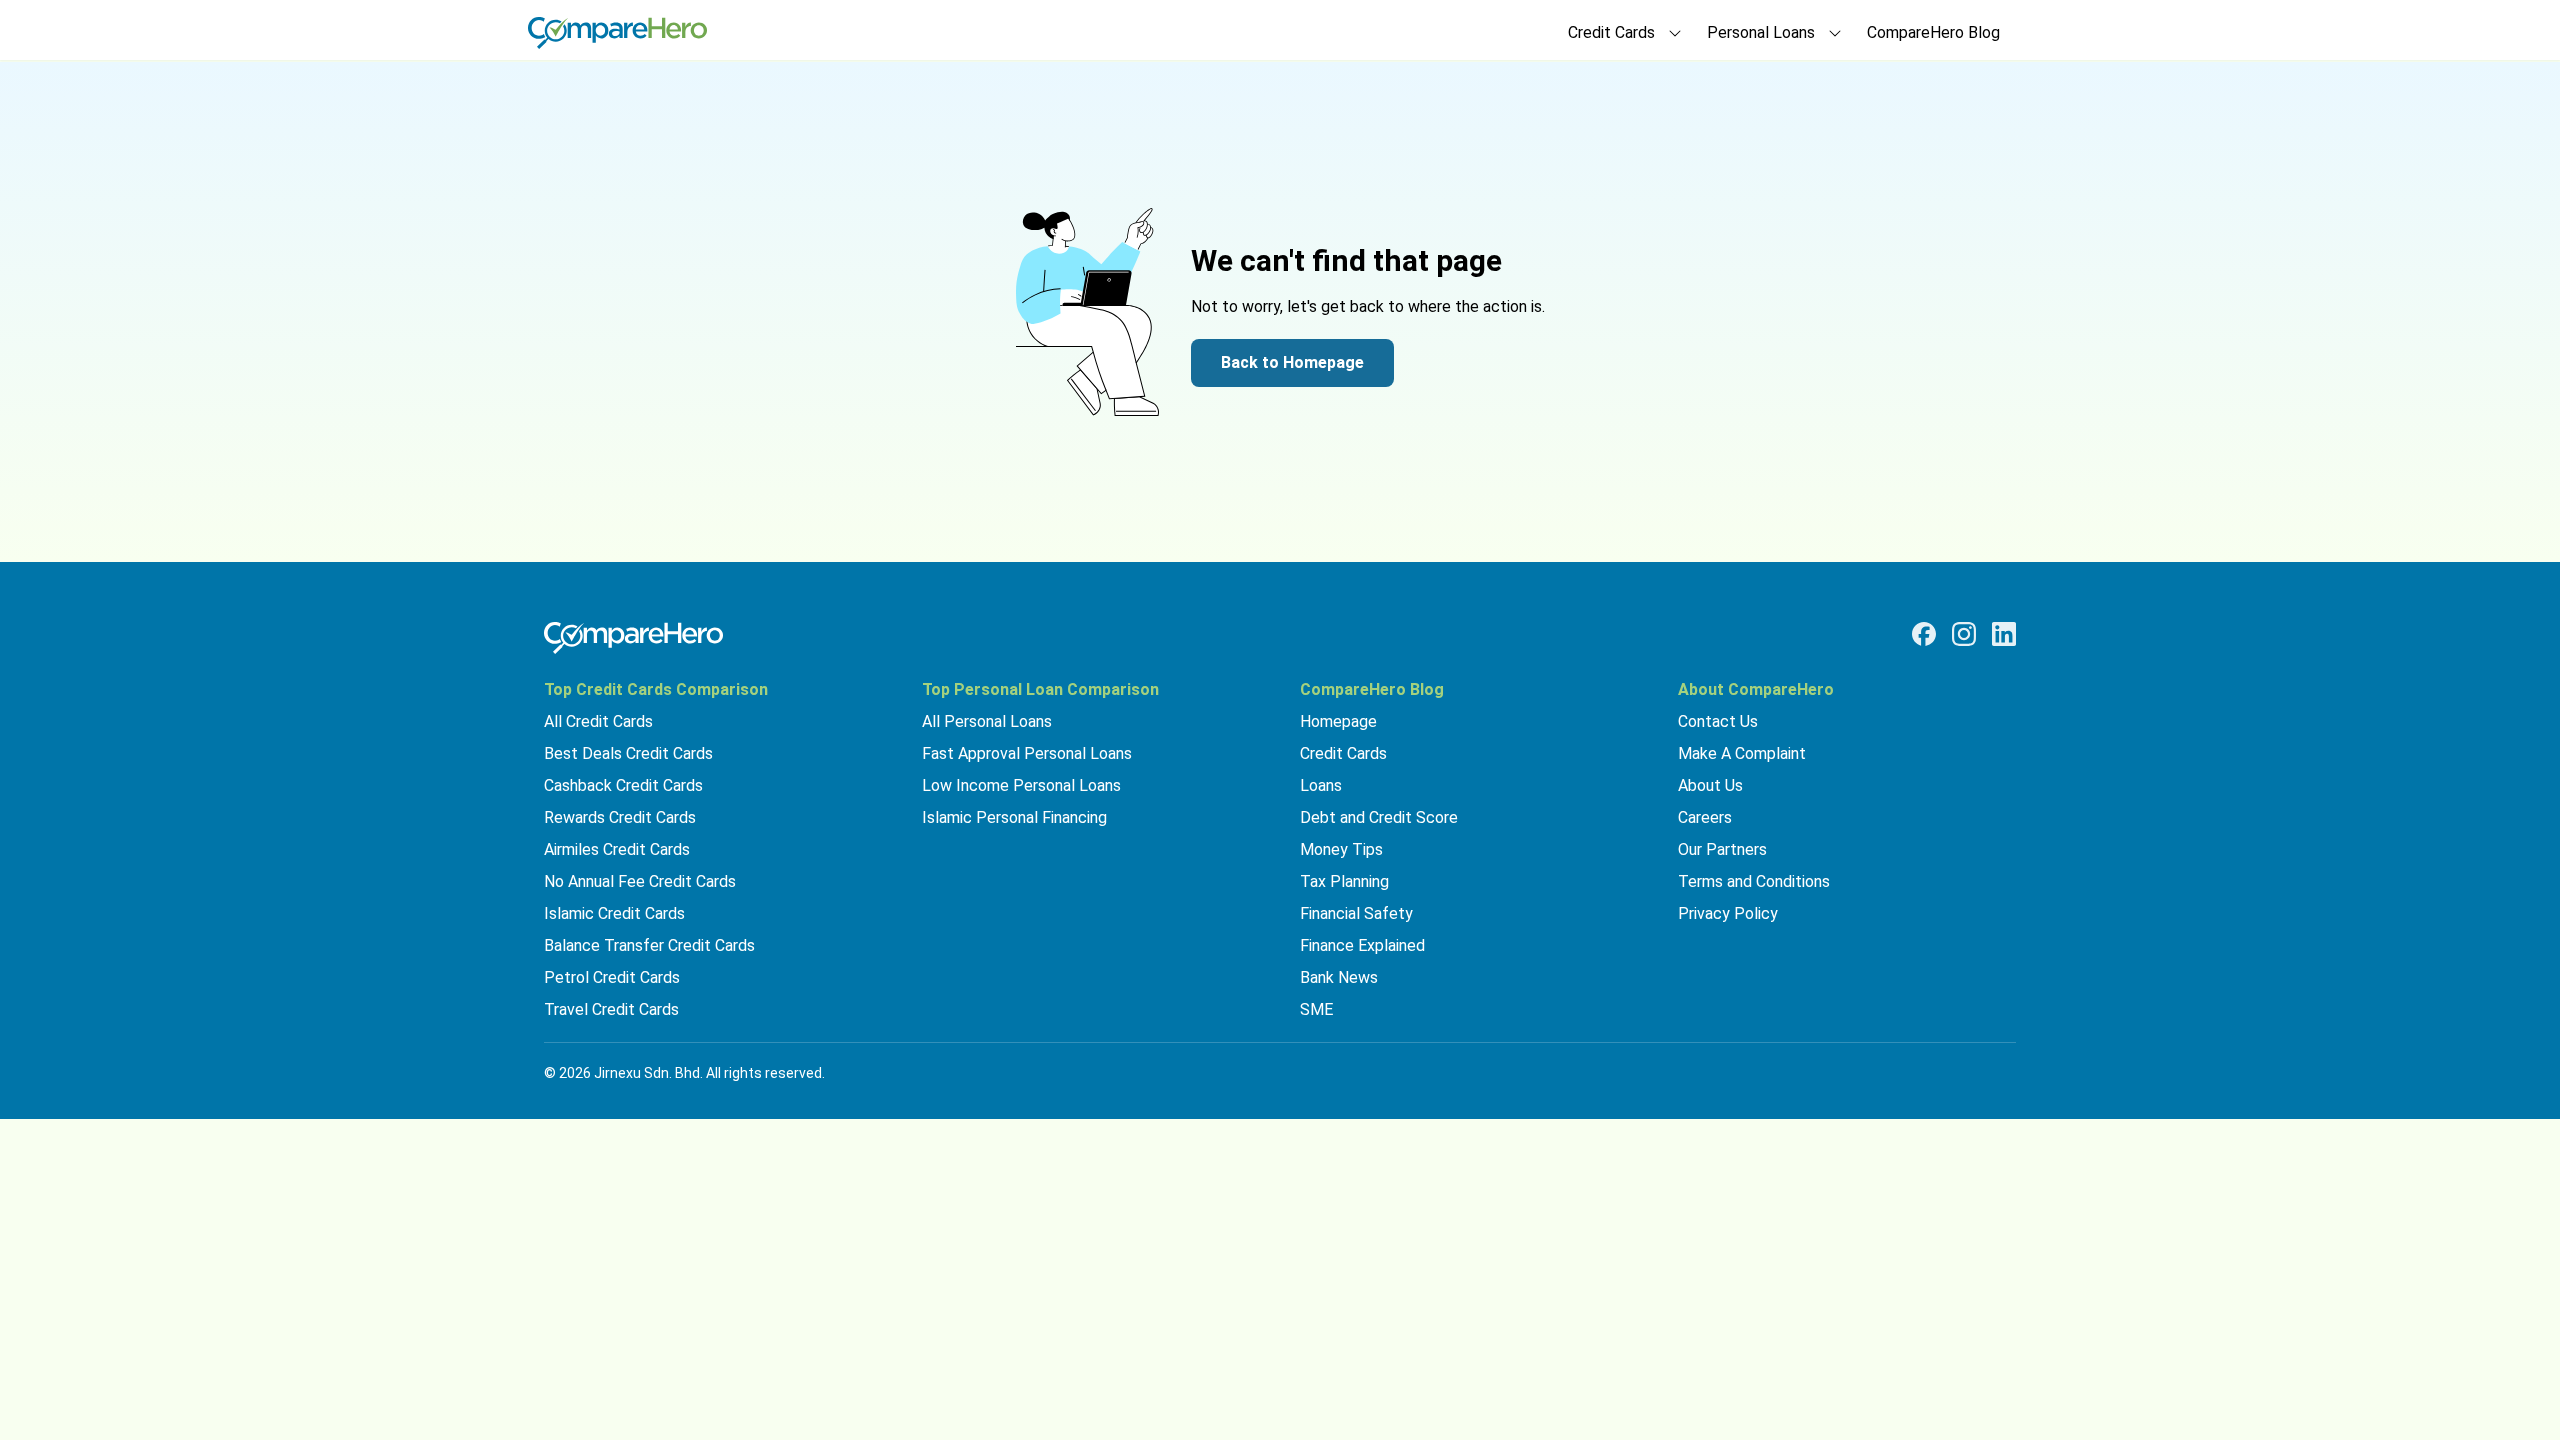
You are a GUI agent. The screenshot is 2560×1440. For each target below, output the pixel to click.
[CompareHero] (633, 638)
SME (1316, 1009)
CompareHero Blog (1933, 32)
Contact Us (1718, 721)
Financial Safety (1356, 913)
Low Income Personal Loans (1021, 785)
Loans (1321, 785)
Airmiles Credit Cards (617, 849)
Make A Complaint (1742, 753)
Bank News (1339, 977)
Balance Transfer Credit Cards (649, 945)
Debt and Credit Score (1379, 817)
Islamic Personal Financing (1014, 817)
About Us (1710, 785)
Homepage (1338, 721)
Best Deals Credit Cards (628, 753)
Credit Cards (1343, 753)
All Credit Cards (598, 721)
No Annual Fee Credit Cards (640, 881)
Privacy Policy (1728, 913)
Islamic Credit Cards (614, 913)
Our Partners (1722, 849)
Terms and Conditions (1754, 881)
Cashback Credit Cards (623, 785)
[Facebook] (1924, 634)
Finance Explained (1362, 945)
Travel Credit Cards (611, 1009)
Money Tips (1341, 849)
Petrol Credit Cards (612, 977)
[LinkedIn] (2004, 634)
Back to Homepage (1292, 362)
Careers (1705, 817)
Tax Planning (1344, 881)
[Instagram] (1964, 634)
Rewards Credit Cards (620, 817)
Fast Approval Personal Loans (1027, 753)
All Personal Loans (987, 721)
